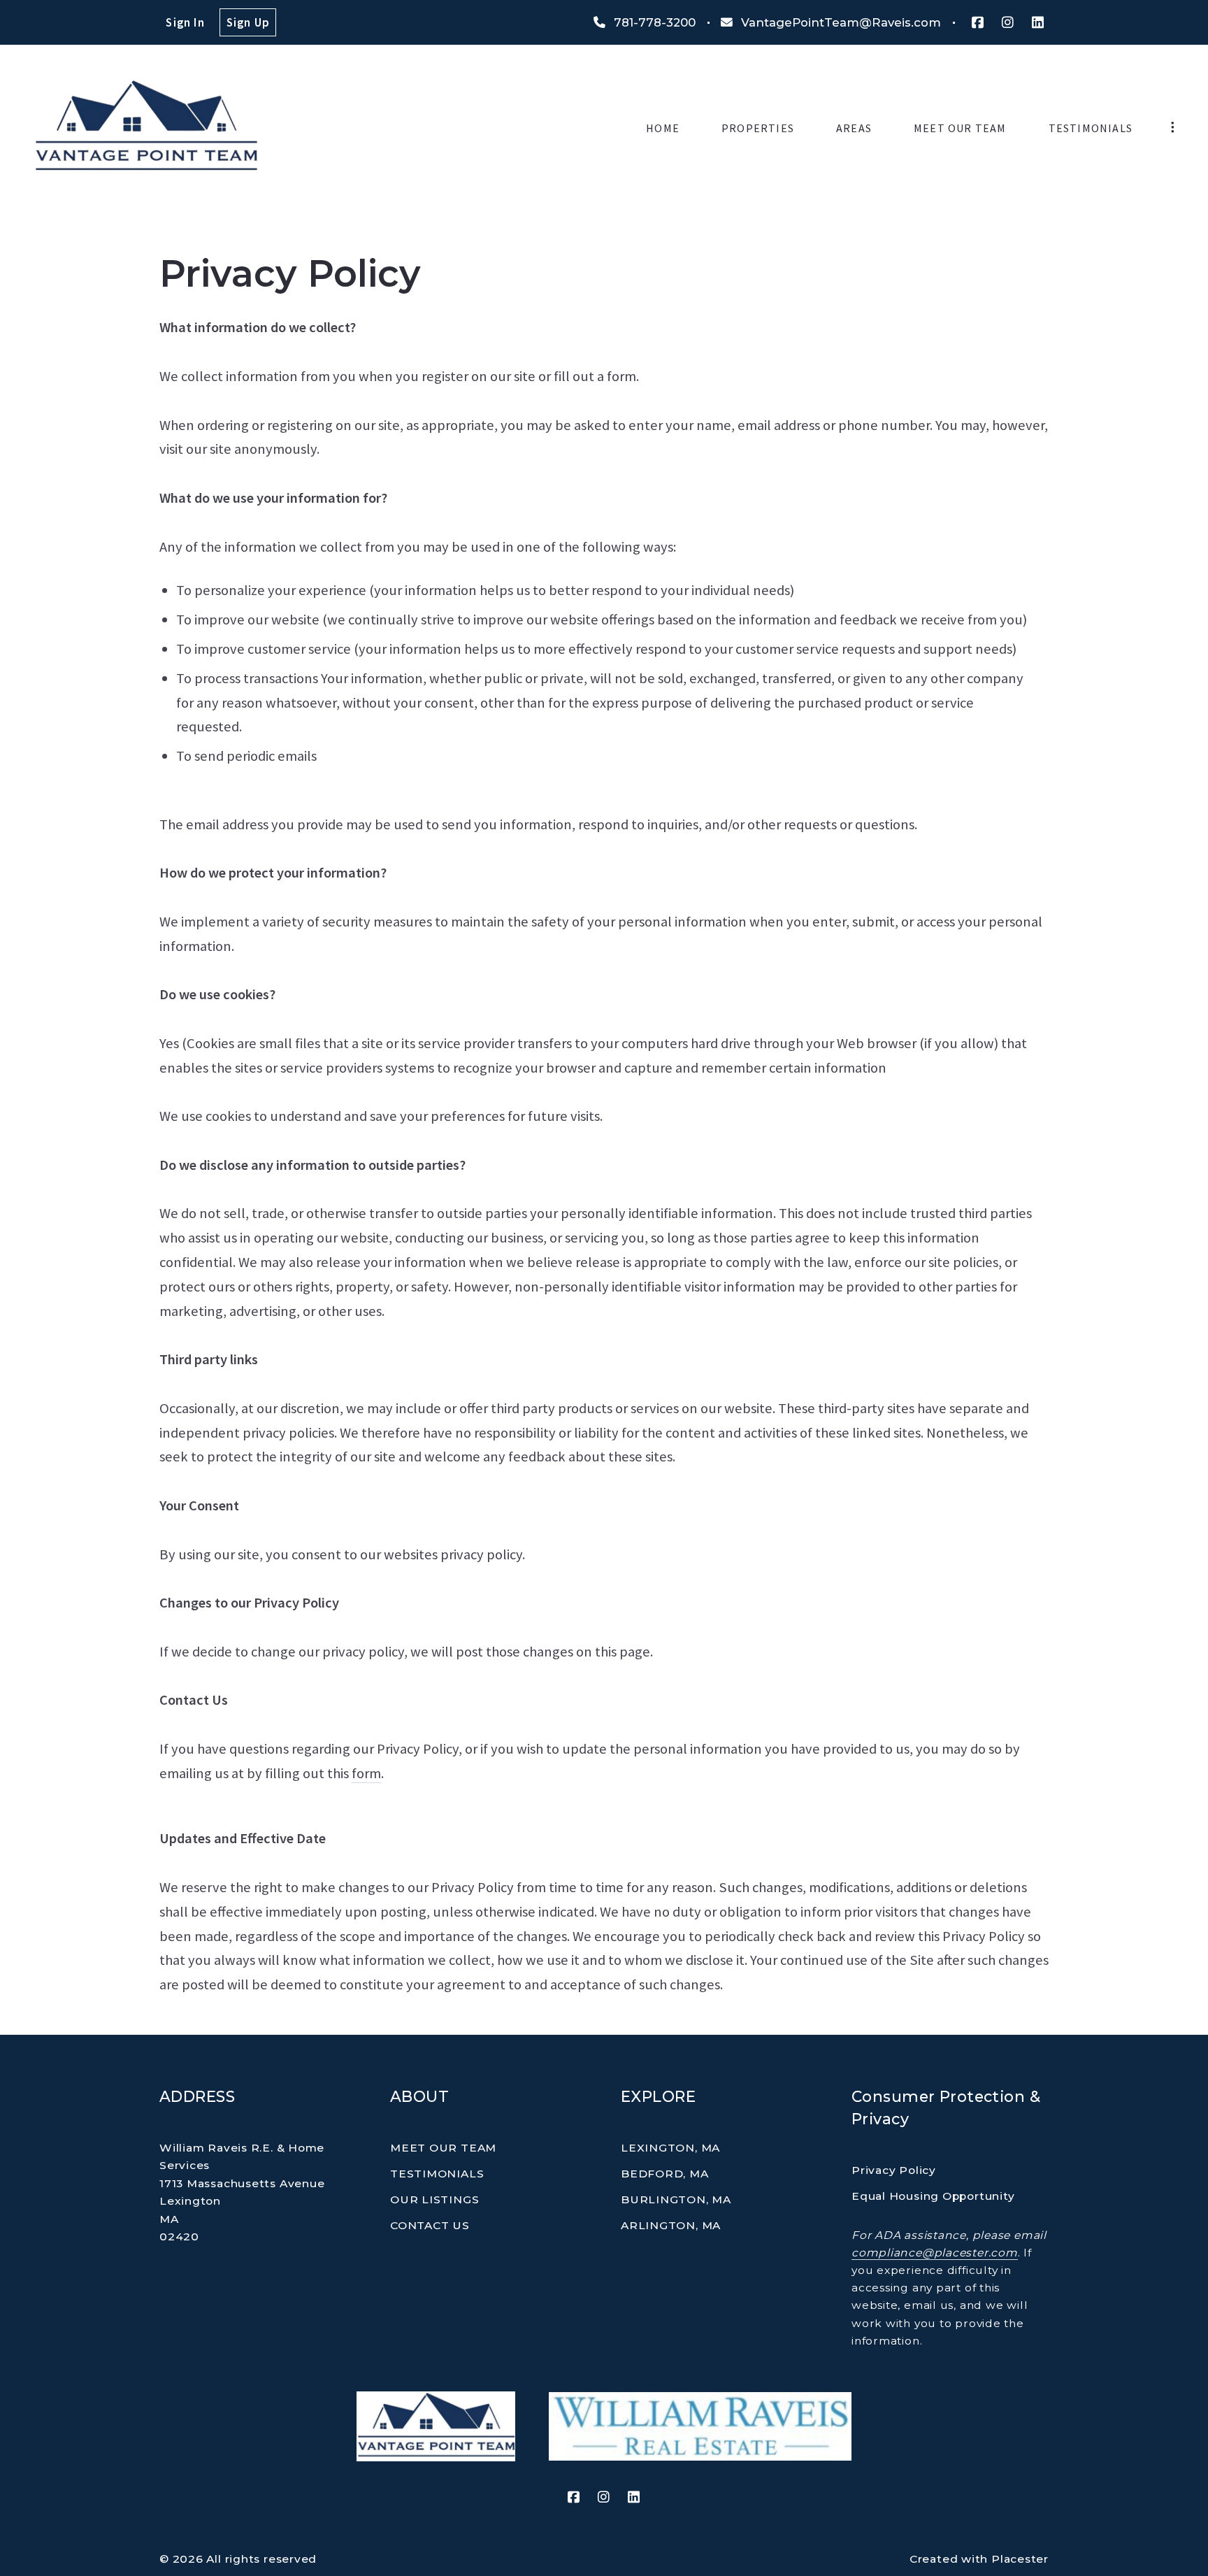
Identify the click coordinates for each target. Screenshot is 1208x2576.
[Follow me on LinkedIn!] (1038, 23)
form (366, 1773)
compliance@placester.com (935, 2253)
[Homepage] (146, 128)
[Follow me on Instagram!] (1008, 23)
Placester (1020, 2559)
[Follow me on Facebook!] (977, 23)
